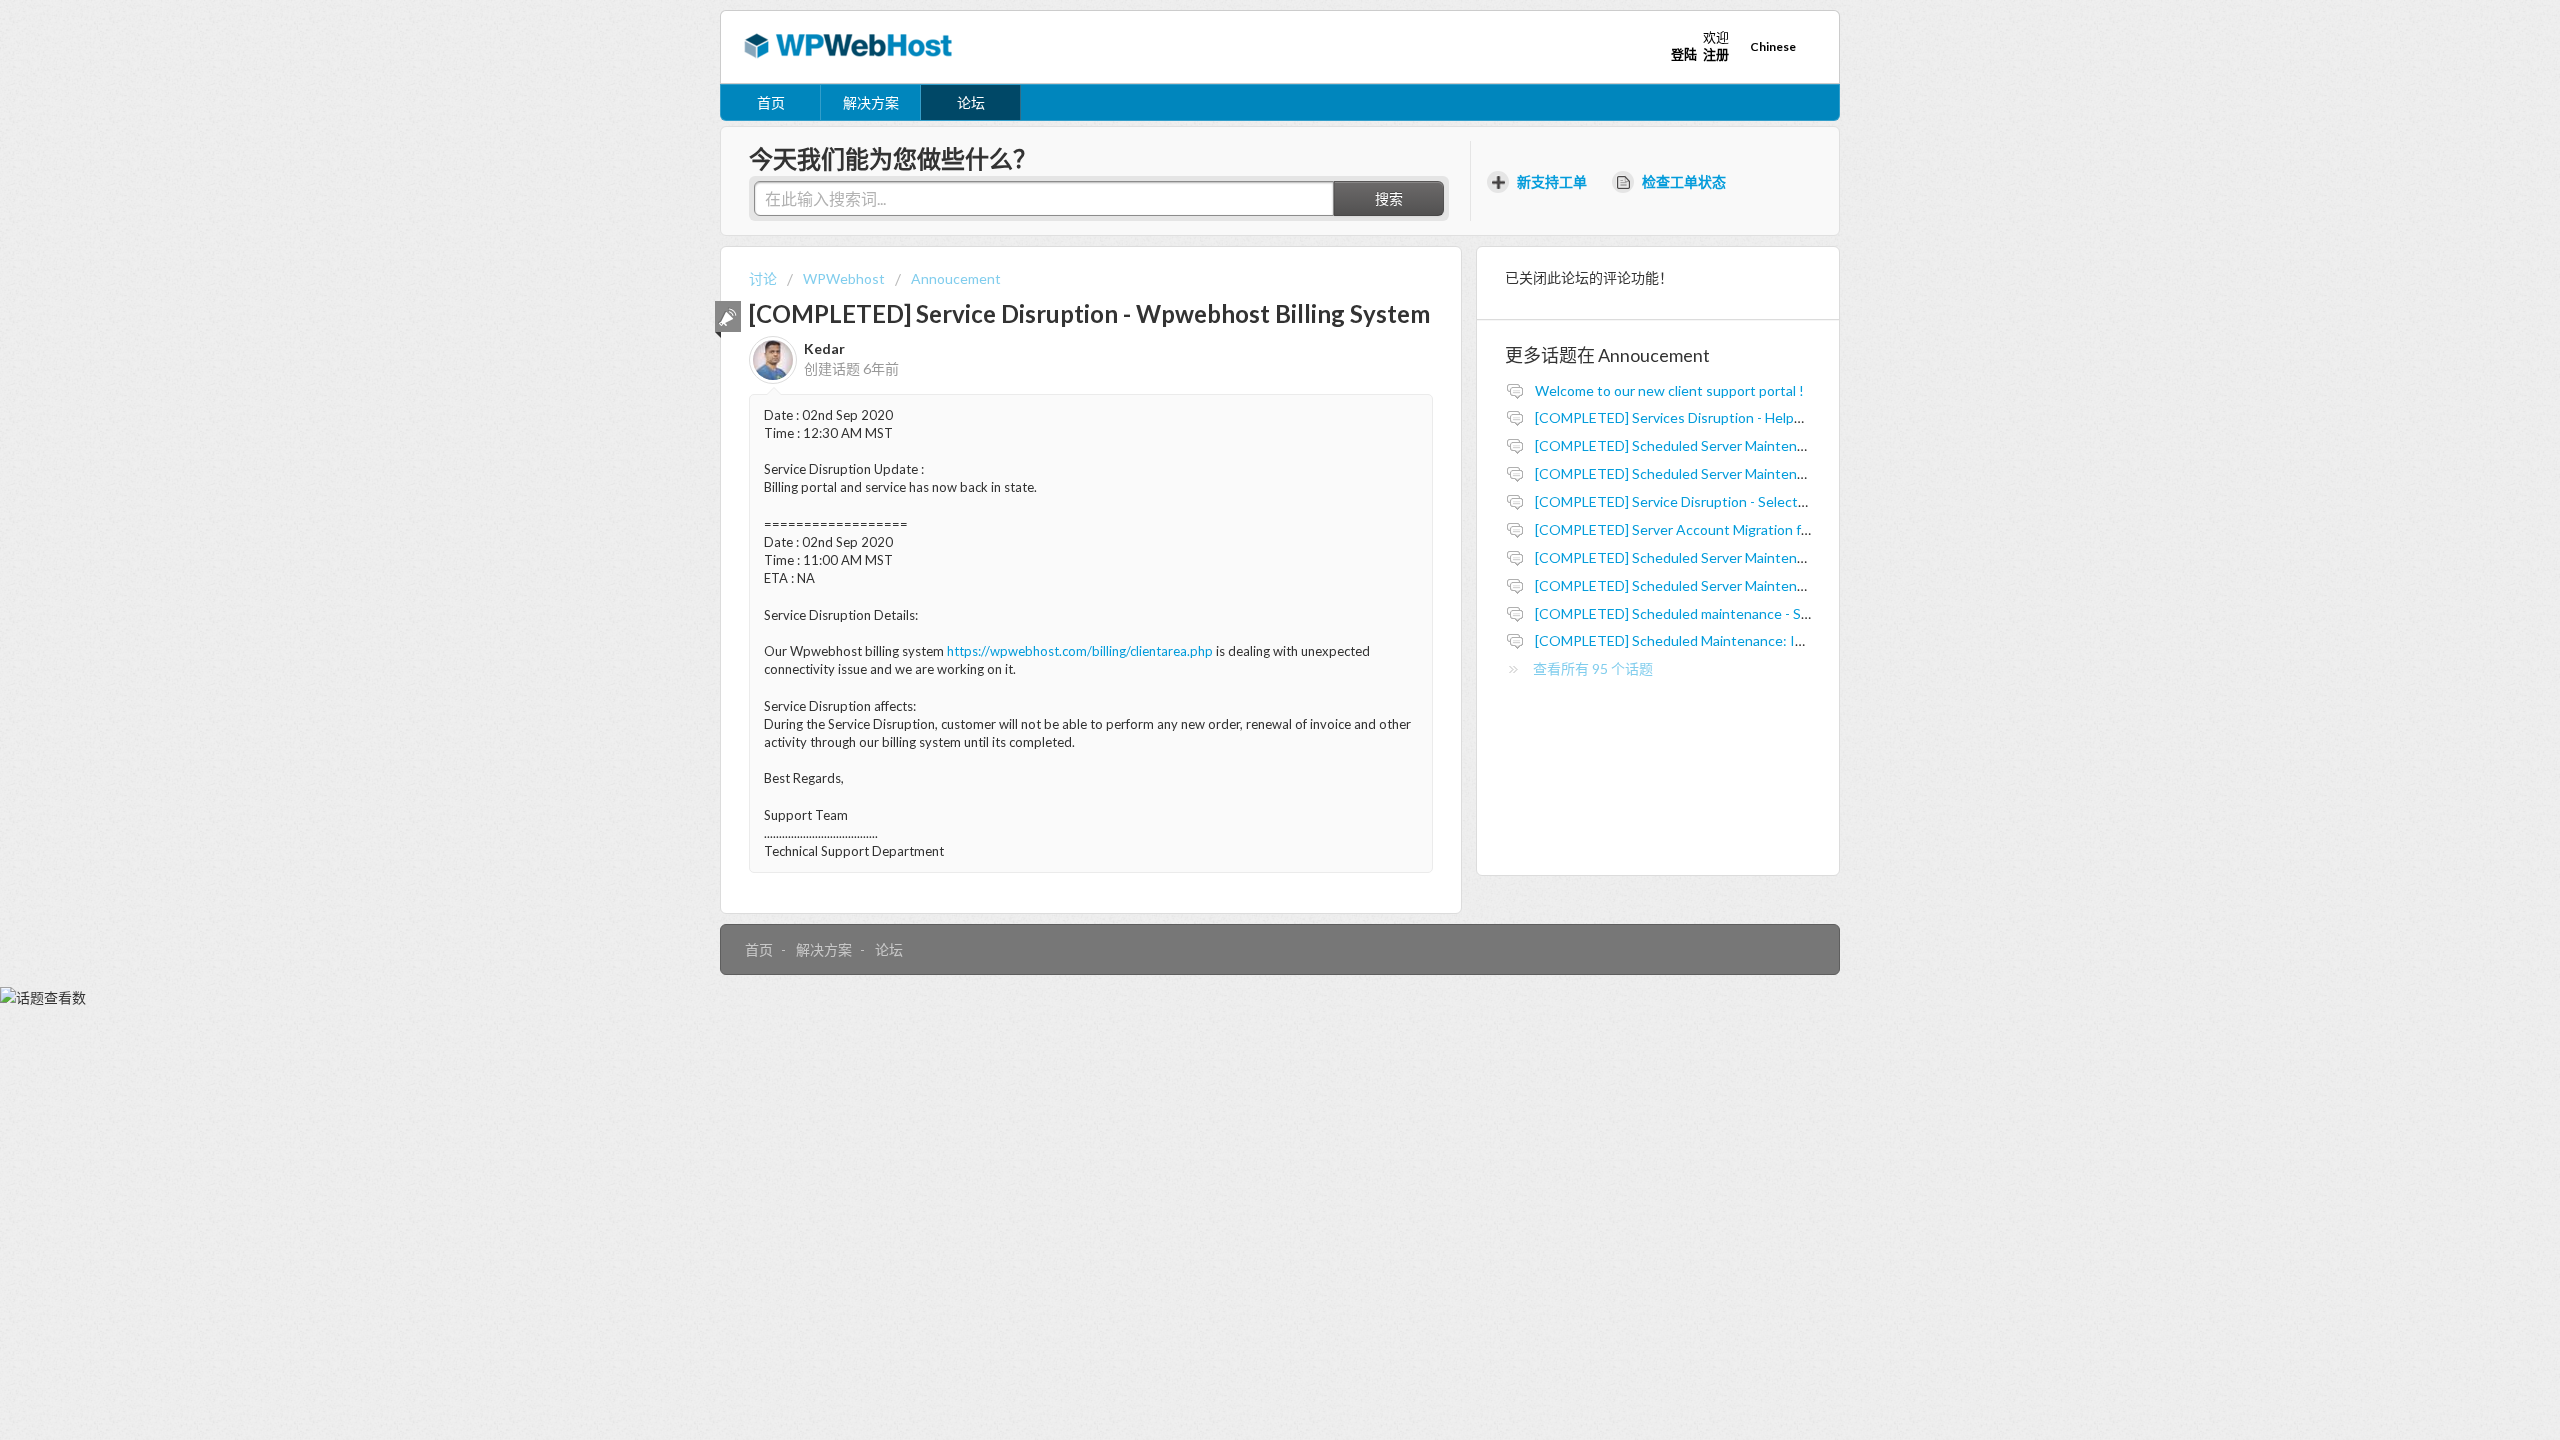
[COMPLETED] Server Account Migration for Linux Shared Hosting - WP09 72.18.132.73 (1809, 529)
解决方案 (871, 102)
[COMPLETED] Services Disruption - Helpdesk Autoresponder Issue (1748, 417)
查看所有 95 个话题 (1593, 668)
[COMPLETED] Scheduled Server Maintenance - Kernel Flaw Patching (1752, 585)
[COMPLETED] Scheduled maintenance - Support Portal (1710, 613)
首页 (771, 102)
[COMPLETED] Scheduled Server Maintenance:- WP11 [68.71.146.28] (1752, 473)
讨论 (763, 278)
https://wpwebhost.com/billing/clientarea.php (1080, 651)
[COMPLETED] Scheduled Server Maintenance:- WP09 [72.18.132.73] (1752, 445)
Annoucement (956, 278)
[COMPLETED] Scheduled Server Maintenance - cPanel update (1731, 557)
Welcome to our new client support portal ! (1669, 390)
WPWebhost (844, 278)
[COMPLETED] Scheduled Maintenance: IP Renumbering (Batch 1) (1742, 640)
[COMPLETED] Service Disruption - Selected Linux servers (1717, 501)
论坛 (971, 102)
